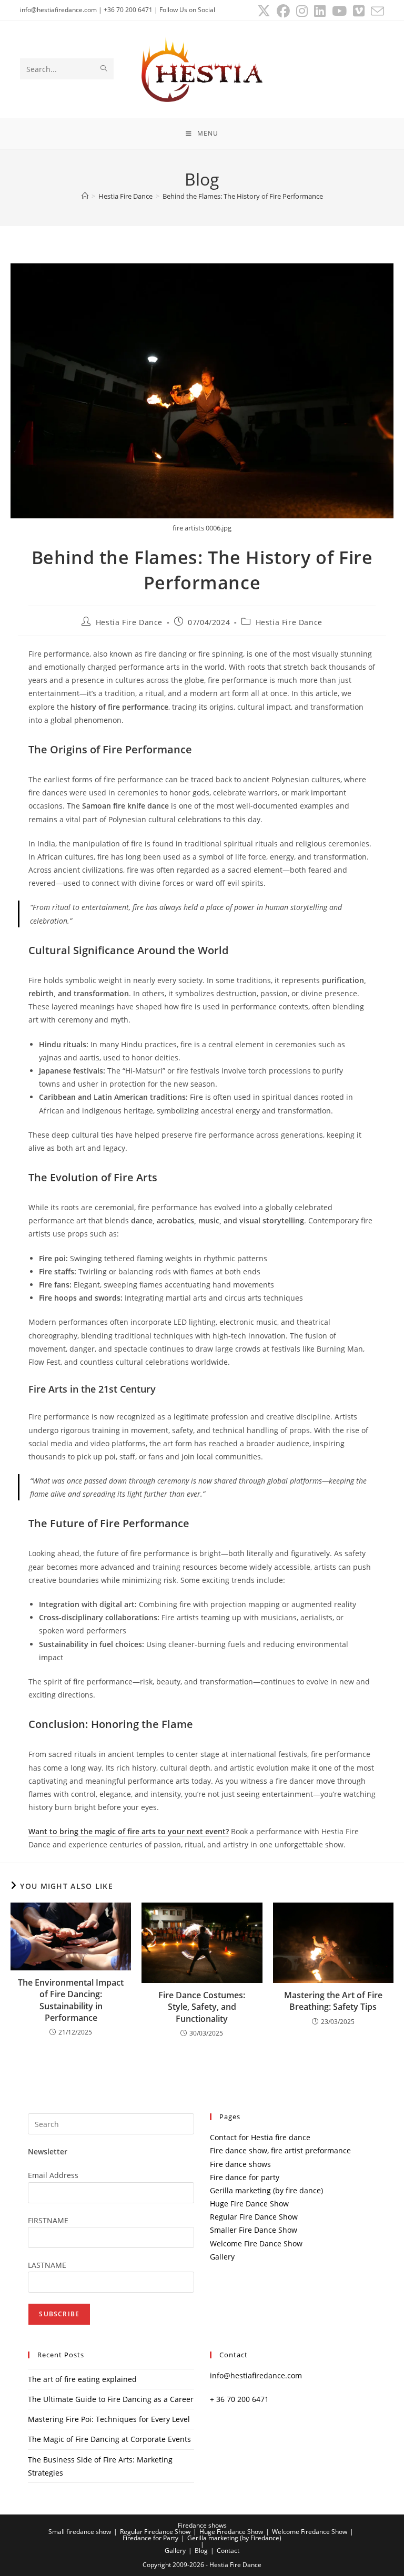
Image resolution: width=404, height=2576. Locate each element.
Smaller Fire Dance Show (254, 2230)
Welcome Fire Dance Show (256, 2243)
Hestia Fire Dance (129, 622)
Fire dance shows (240, 2164)
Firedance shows (202, 2525)
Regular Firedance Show (155, 2532)
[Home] (85, 196)
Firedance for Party (150, 2538)
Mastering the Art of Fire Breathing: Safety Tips (333, 2001)
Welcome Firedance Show (310, 2532)
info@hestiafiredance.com (256, 2375)
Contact (228, 2551)
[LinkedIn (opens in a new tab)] (320, 11)
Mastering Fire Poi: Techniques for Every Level (109, 2419)
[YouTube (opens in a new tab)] (339, 11)
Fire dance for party (245, 2177)
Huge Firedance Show (231, 2532)
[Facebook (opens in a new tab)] (283, 11)
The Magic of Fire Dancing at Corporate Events (109, 2439)
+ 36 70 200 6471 (239, 2399)
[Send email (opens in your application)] (376, 11)
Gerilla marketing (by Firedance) (234, 2538)
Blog (201, 2551)
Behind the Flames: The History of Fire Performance (243, 196)
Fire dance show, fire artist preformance (280, 2150)
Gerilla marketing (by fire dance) (266, 2190)
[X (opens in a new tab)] (264, 11)
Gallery (222, 2257)
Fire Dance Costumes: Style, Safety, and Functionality (202, 2007)
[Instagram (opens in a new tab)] (302, 11)
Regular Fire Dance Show (254, 2217)
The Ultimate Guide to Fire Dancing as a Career (111, 2399)
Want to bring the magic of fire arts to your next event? (129, 1831)
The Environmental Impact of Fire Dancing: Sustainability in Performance (71, 2000)
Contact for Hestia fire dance (260, 2137)
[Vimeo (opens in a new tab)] (359, 11)
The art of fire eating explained (82, 2379)
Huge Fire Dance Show (249, 2204)
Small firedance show (80, 2532)
